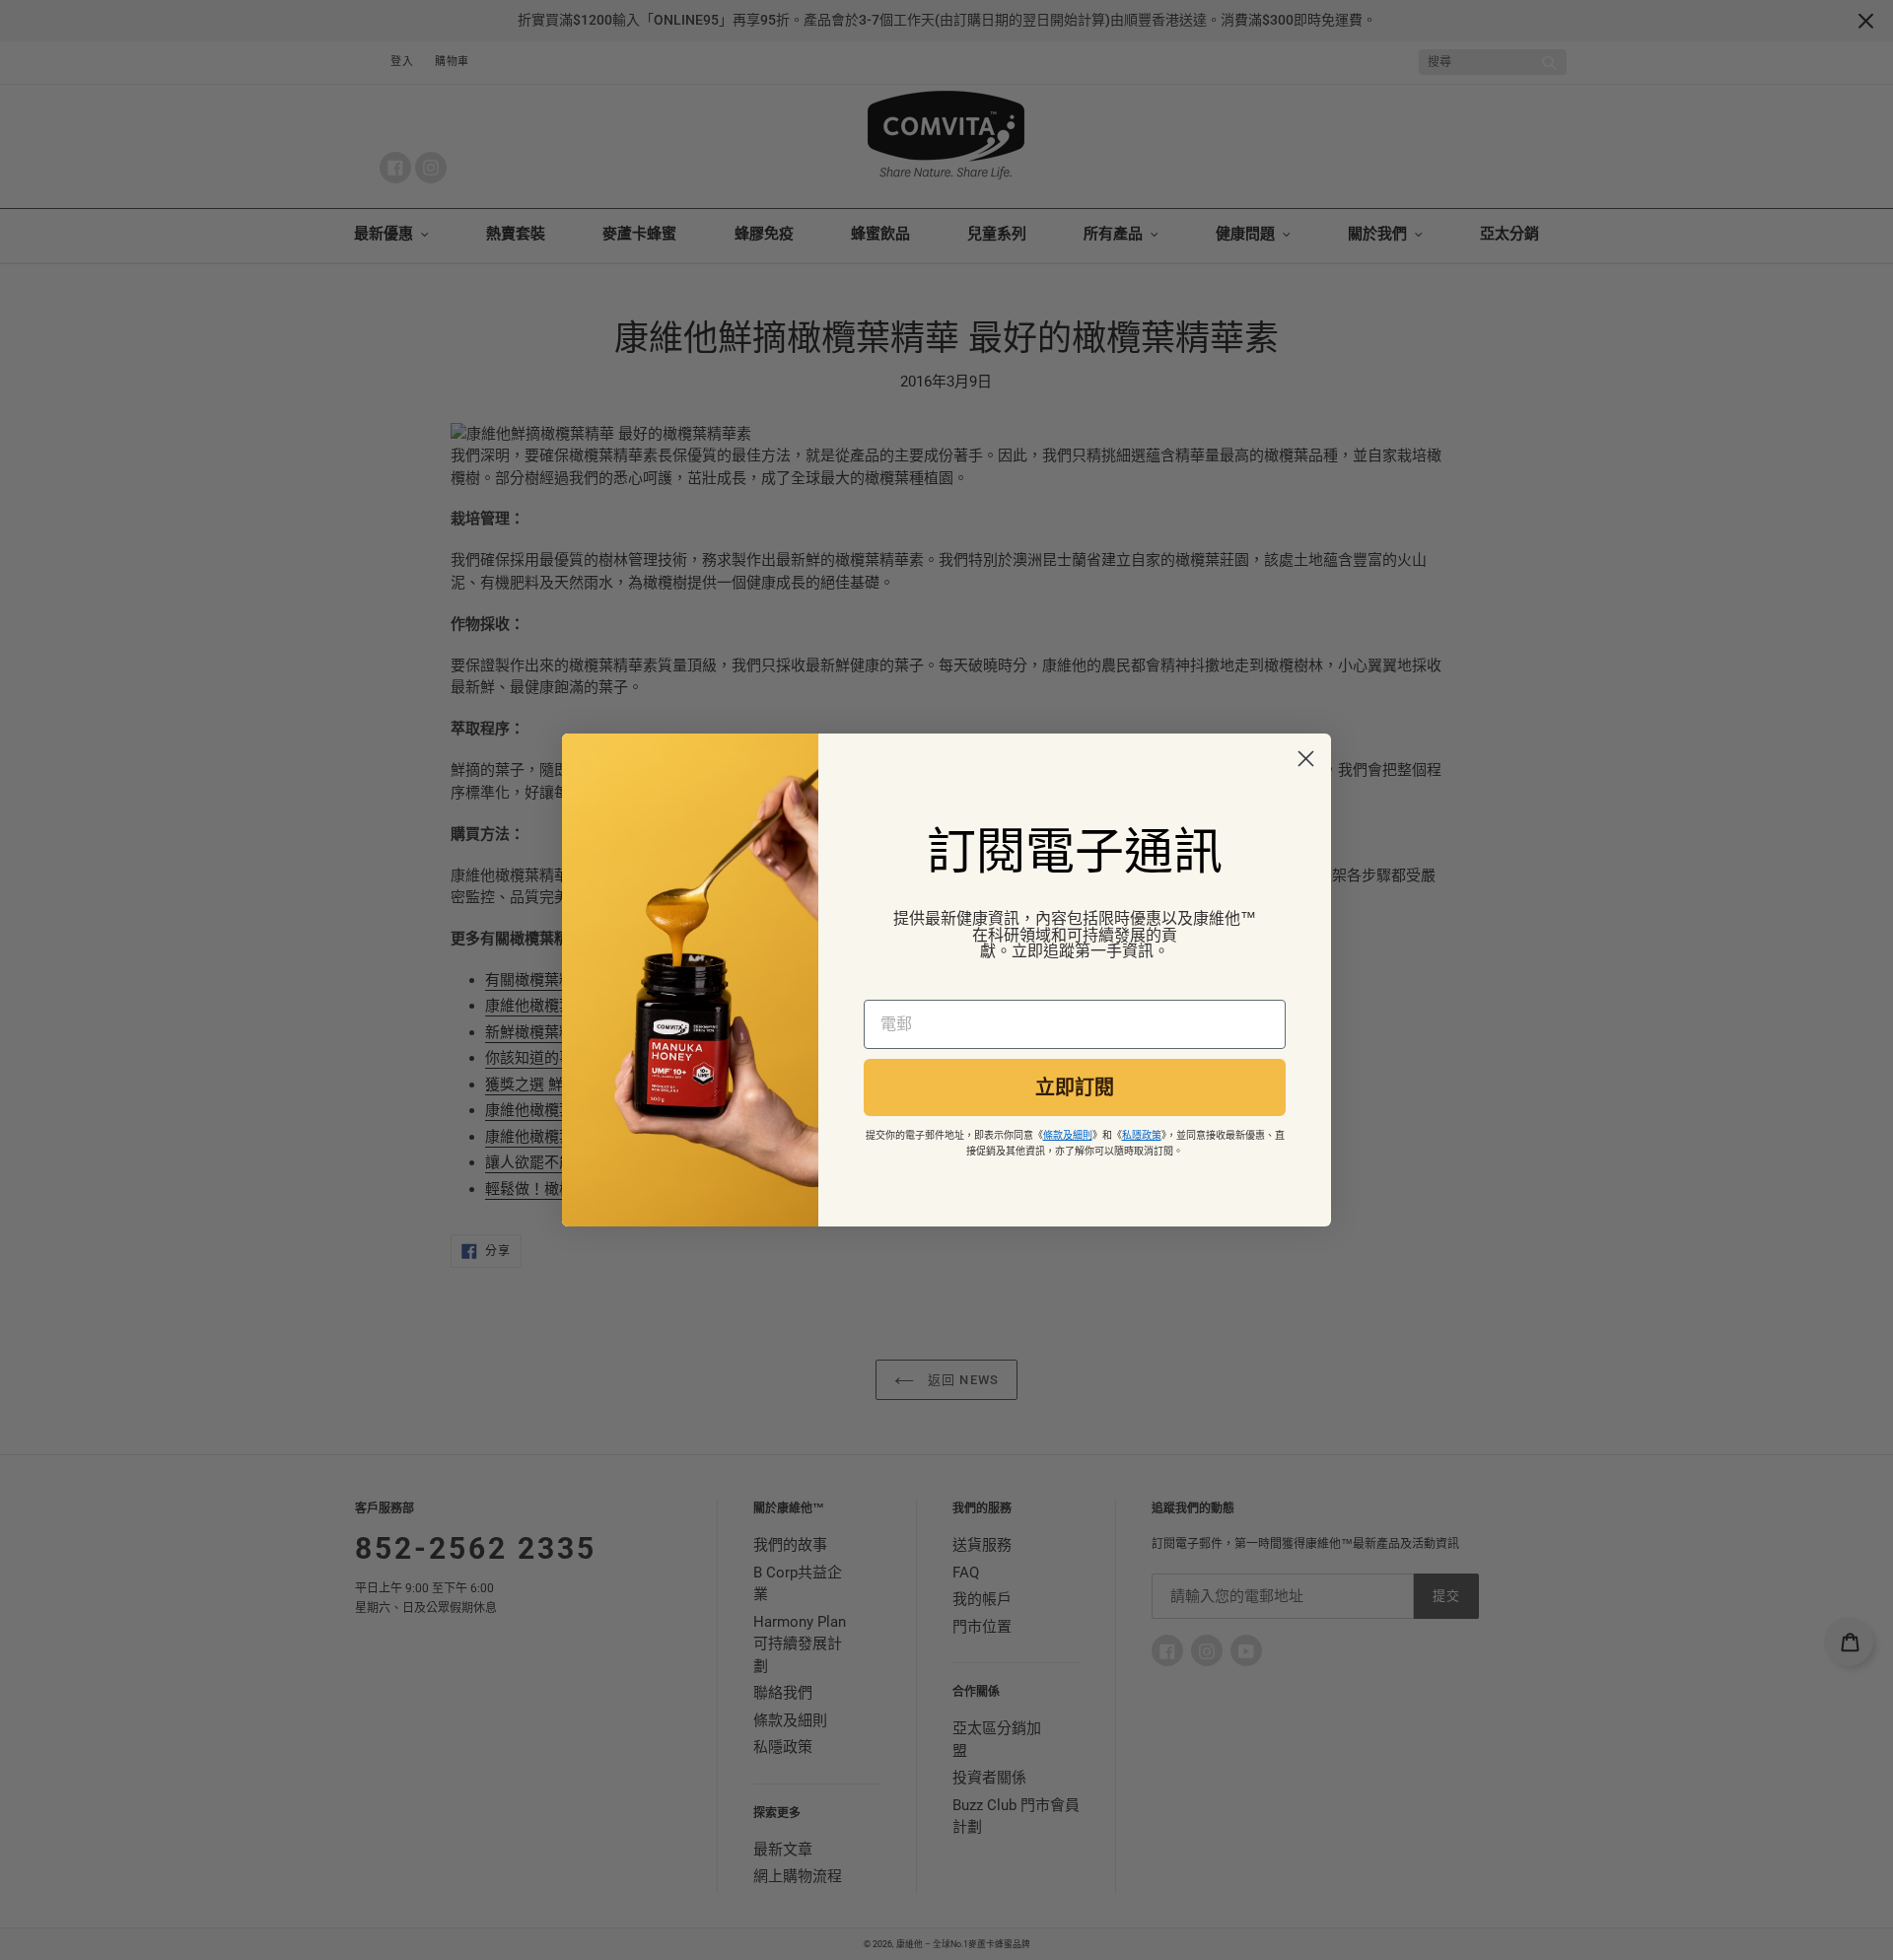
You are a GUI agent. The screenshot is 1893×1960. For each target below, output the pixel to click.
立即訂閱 (1075, 1087)
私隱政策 (1142, 1135)
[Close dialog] (1306, 759)
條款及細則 (1068, 1135)
